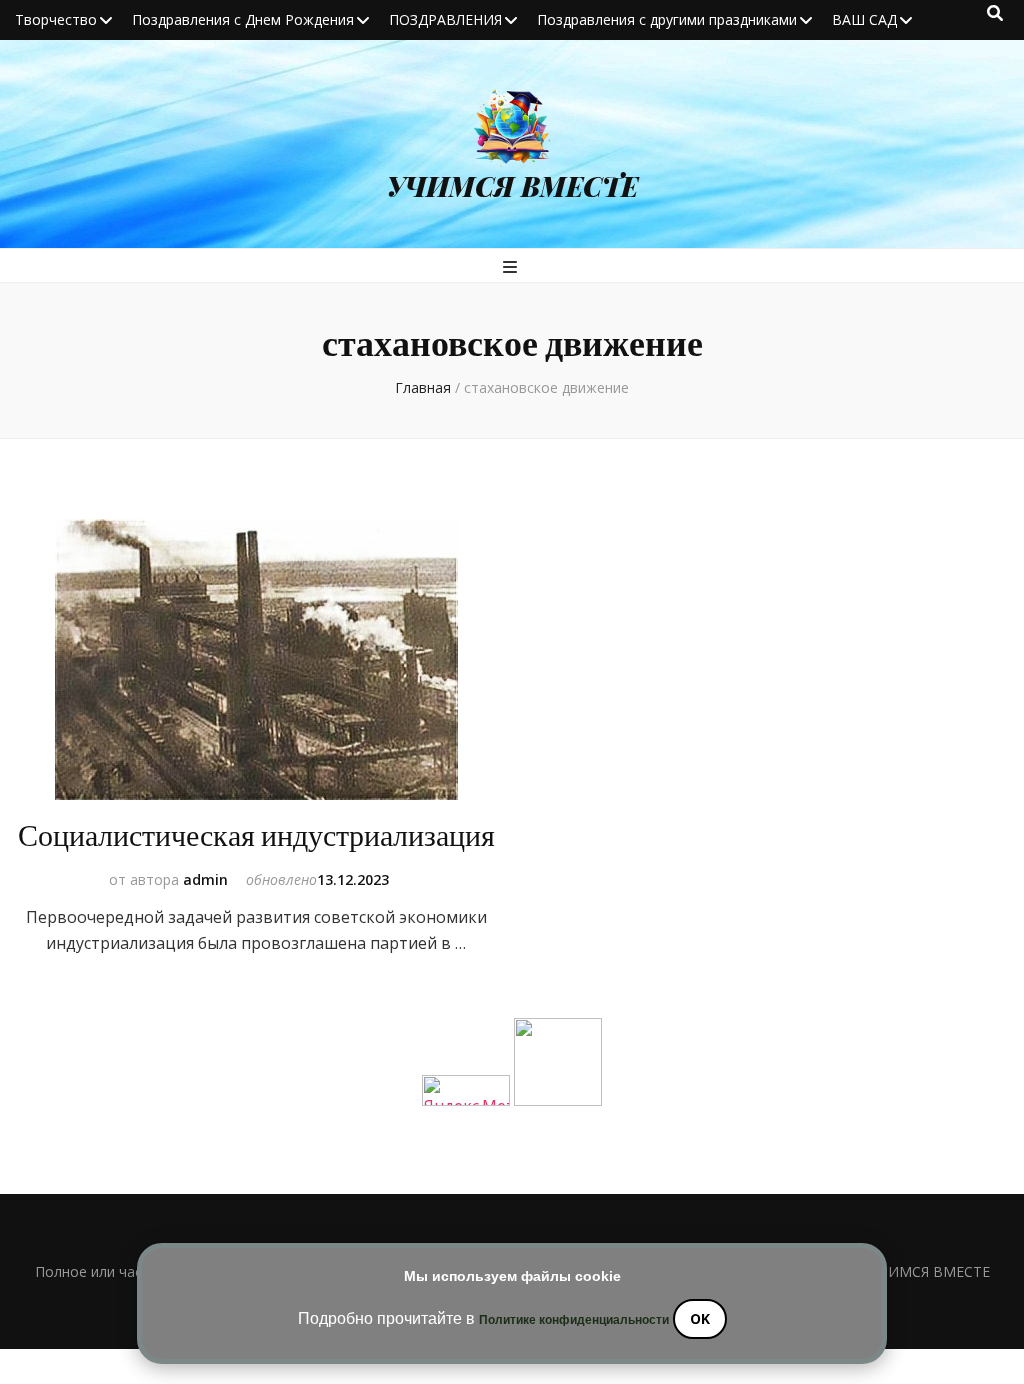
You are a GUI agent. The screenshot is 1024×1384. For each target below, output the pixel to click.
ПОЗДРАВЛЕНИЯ (445, 19)
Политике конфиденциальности (574, 1320)
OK (700, 1318)
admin (205, 879)
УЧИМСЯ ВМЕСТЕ (512, 186)
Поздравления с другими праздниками (667, 19)
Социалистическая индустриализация (256, 836)
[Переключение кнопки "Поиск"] (995, 13)
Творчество (56, 19)
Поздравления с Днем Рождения (243, 19)
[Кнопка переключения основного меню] (512, 267)
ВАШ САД (864, 19)
